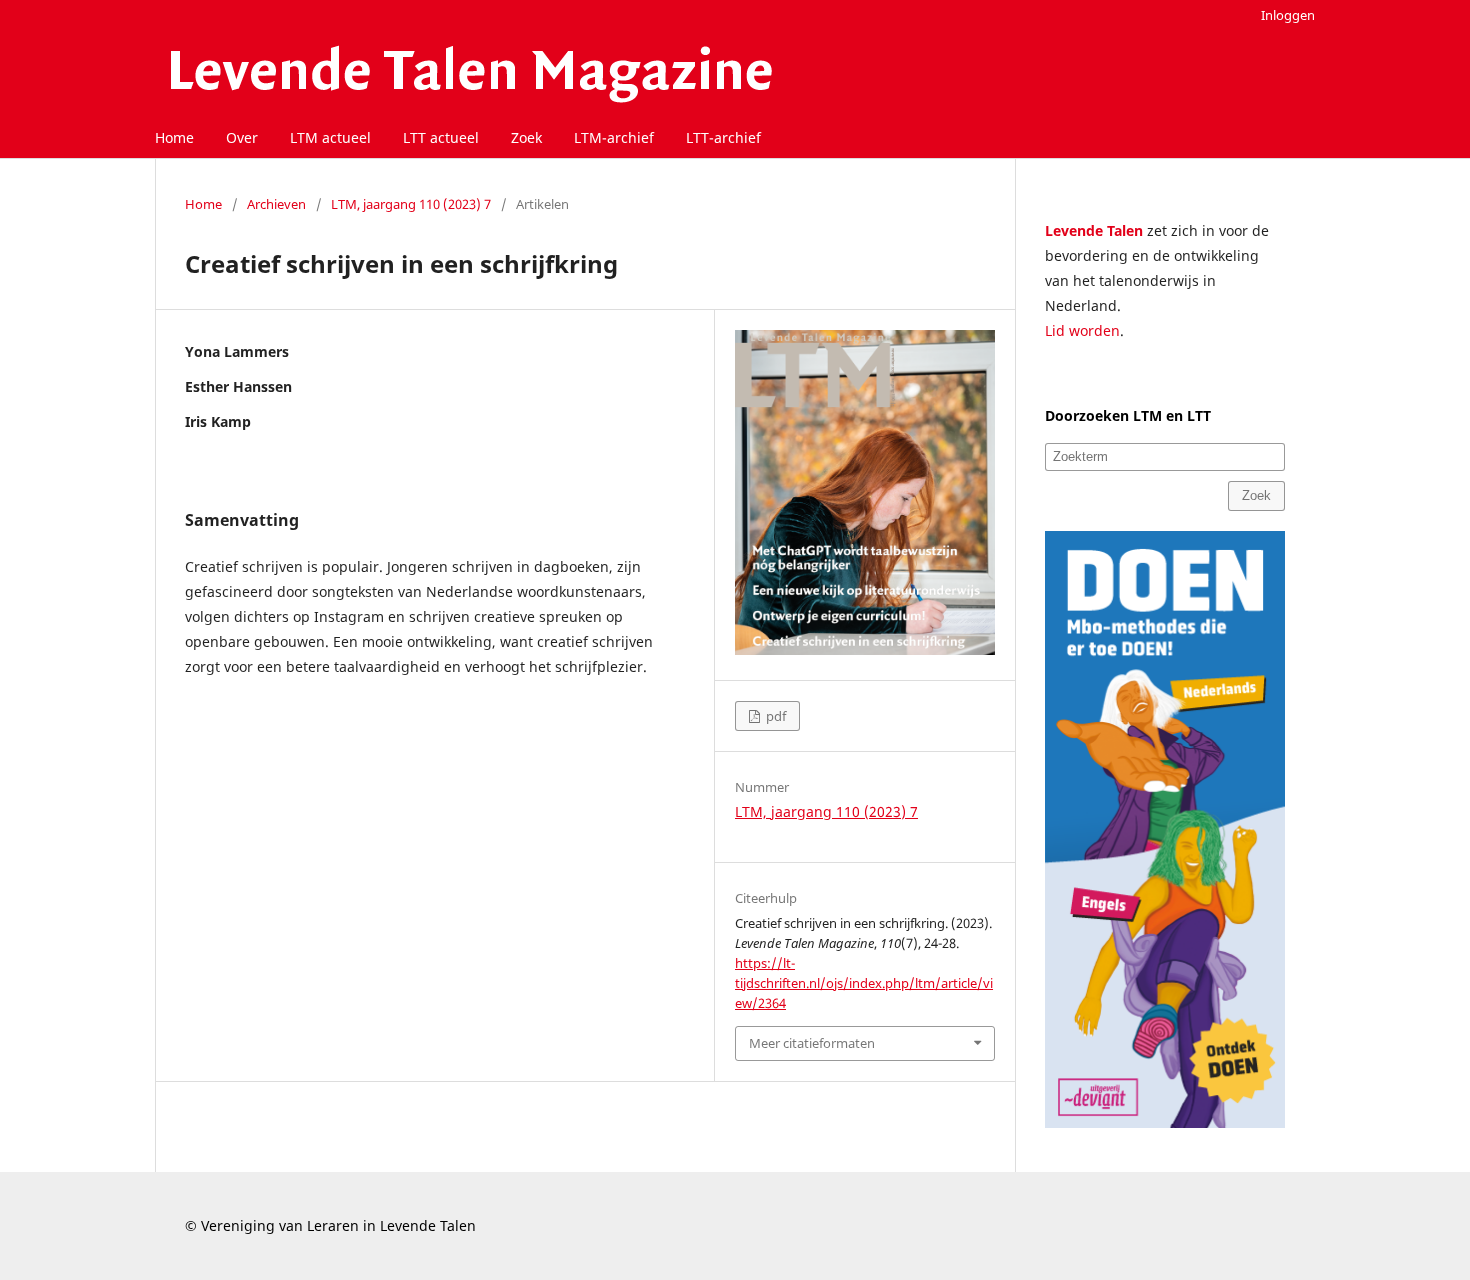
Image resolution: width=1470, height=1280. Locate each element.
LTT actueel (441, 137)
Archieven (276, 204)
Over (242, 137)
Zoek (526, 137)
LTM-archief (614, 137)
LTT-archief (723, 137)
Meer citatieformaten (812, 1043)
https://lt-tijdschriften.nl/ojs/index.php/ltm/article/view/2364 (864, 983)
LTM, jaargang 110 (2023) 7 (411, 204)
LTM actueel (330, 137)
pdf (774, 716)
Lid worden (1082, 330)
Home (174, 137)
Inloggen (1288, 15)
